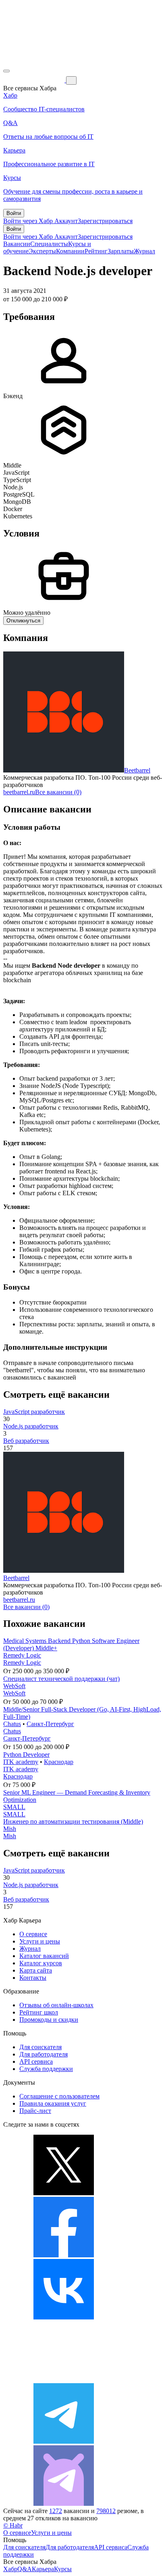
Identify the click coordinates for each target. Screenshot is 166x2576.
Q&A (25, 2569)
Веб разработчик (26, 1441)
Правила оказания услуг (53, 2103)
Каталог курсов (41, 1963)
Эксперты (42, 251)
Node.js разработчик (31, 1426)
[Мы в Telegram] (64, 2441)
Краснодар (59, 1762)
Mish (10, 1829)
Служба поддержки (46, 2069)
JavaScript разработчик (34, 1412)
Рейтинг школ (39, 2012)
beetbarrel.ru (19, 792)
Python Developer (26, 1755)
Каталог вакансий (44, 1956)
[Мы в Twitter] (64, 2193)
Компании (70, 251)
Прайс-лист (35, 2111)
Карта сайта (36, 1970)
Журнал (144, 251)
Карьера (43, 2569)
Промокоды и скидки (49, 2020)
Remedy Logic (22, 1655)
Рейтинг (96, 251)
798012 (106, 2511)
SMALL (14, 1807)
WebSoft (14, 1686)
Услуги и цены (40, 1941)
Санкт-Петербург (50, 1724)
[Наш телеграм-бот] (64, 2504)
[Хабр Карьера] (35, 80)
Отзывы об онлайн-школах (56, 2005)
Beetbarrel (137, 770)
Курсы (63, 2569)
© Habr (13, 2525)
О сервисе (33, 1934)
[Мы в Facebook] (64, 2255)
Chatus (12, 1724)
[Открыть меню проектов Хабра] (6, 71)
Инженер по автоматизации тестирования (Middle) (73, 1821)
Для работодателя (44, 2054)
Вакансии (17, 244)
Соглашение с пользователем (59, 2096)
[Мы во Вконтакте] (64, 2317)
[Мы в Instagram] (64, 2379)
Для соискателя (40, 2047)
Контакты (33, 1978)
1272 (56, 2511)
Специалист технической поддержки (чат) (61, 1679)
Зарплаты (121, 251)
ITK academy (21, 1762)
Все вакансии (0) (58, 792)
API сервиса (36, 2061)
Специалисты (49, 244)
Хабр (10, 2569)
